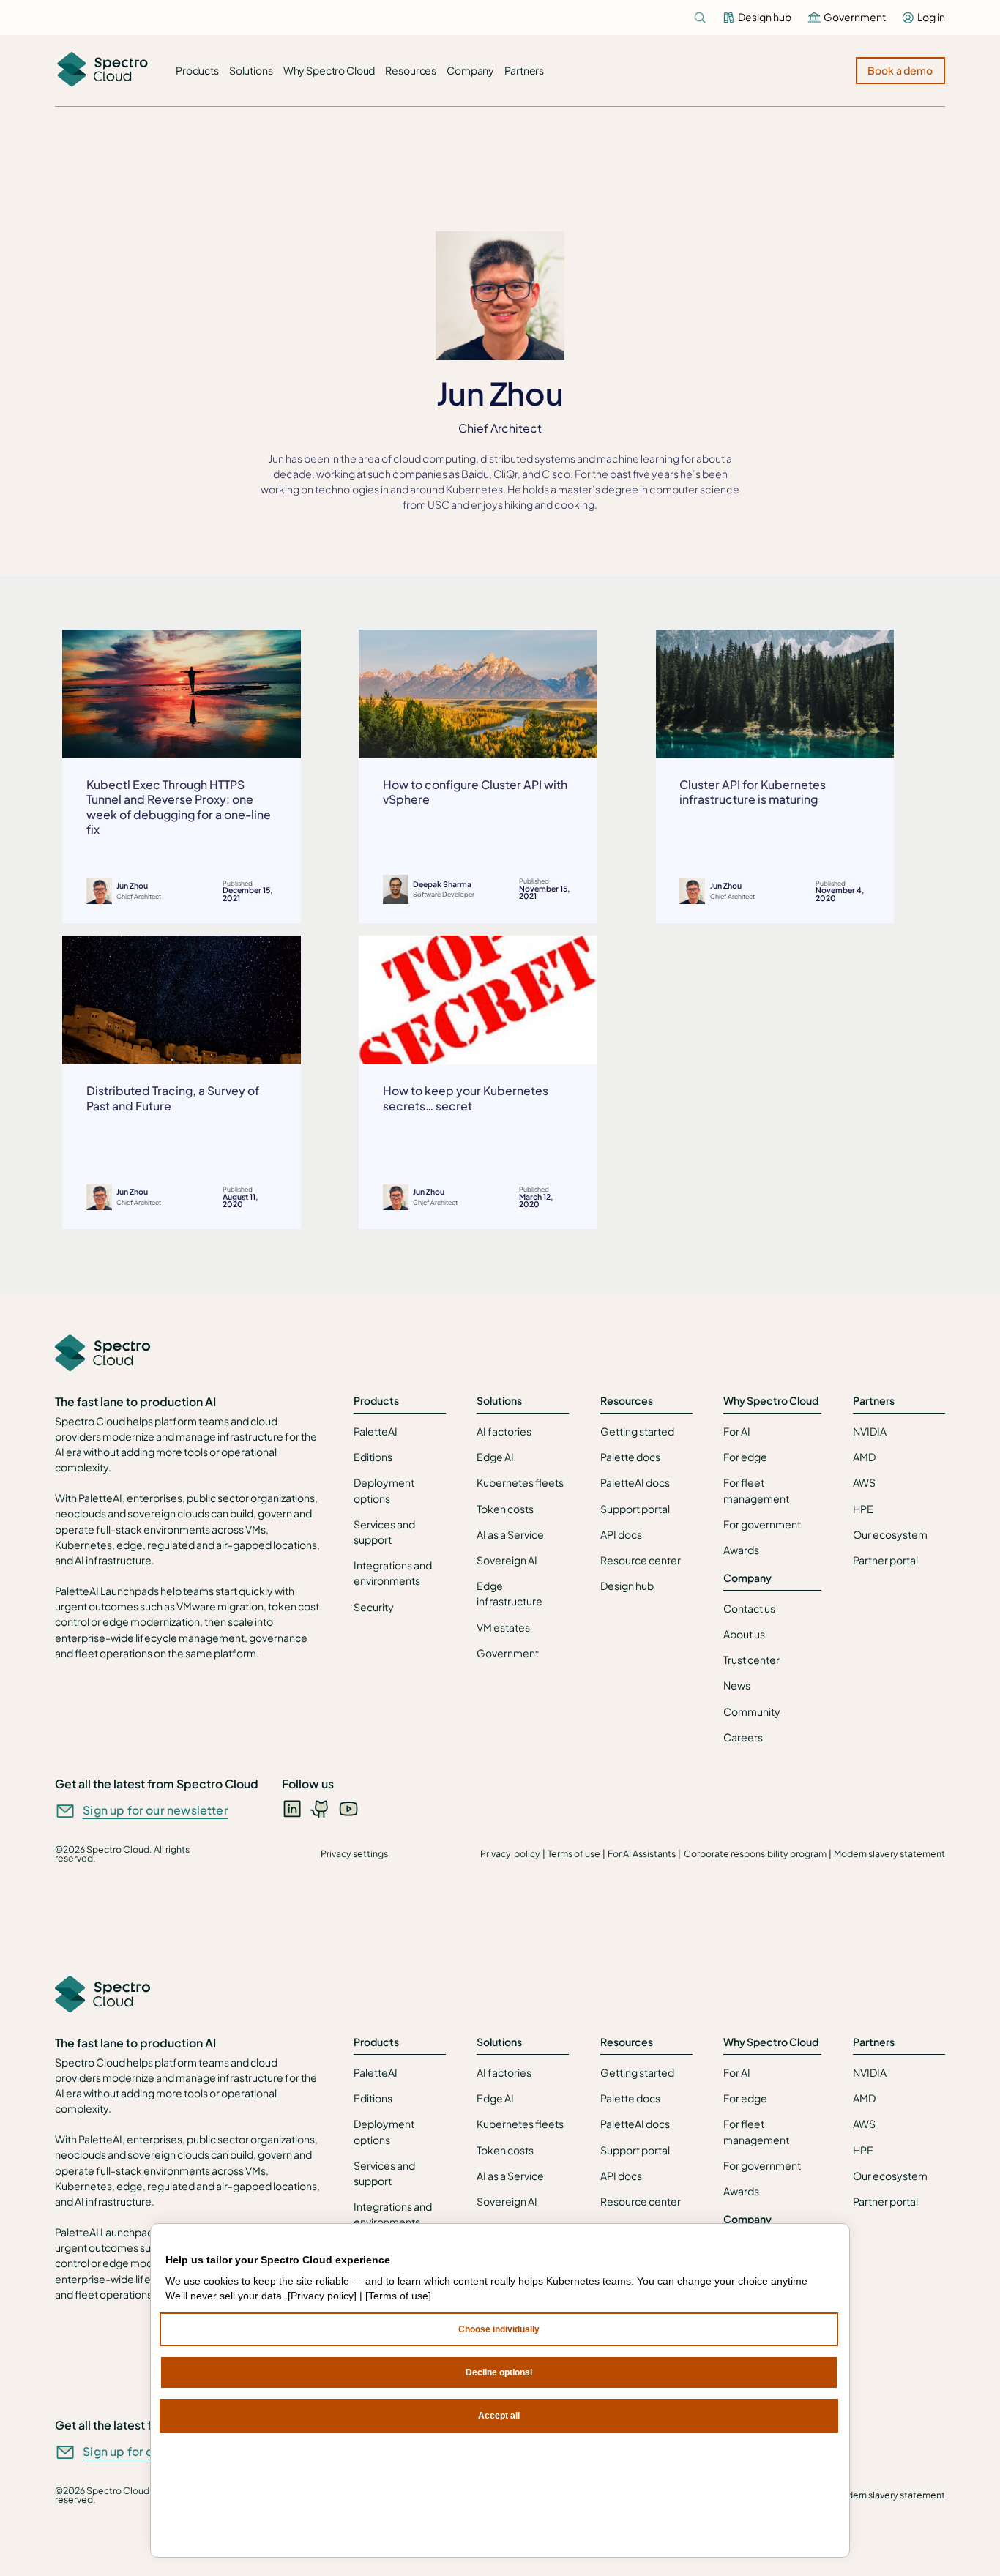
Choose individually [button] (499, 2329)
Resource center (641, 1560)
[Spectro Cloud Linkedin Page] (292, 1808)
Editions (373, 1457)
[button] (197, 71)
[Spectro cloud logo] (102, 71)
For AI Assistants (642, 1853)
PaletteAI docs (635, 1482)
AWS (864, 1482)
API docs (621, 1534)
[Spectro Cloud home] (102, 1354)
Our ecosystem (890, 1534)
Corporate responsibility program (755, 1853)
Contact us (749, 1608)
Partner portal (885, 1560)
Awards (741, 1550)
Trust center (751, 1660)
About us (744, 1634)
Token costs (505, 1509)
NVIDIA (870, 1431)
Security (374, 1607)
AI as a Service (510, 1534)
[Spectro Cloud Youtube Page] (348, 1808)
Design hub (627, 1586)
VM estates (503, 1627)
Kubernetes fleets (520, 1482)
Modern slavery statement (889, 1853)
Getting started (637, 1431)
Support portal (635, 1509)
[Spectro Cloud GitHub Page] (321, 1808)
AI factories (504, 1431)
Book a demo (900, 70)
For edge (745, 1457)
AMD (864, 1457)
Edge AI (495, 1457)
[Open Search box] (700, 18)
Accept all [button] (499, 2416)
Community (752, 1711)
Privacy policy (510, 1853)
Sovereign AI (507, 1560)
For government (762, 1524)
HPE (863, 1509)
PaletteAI (376, 1431)
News (737, 1685)
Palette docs (630, 1457)
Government (508, 1653)
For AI (737, 1431)
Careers (743, 1737)
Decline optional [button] (499, 2372)
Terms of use (574, 1853)
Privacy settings (354, 1853)
